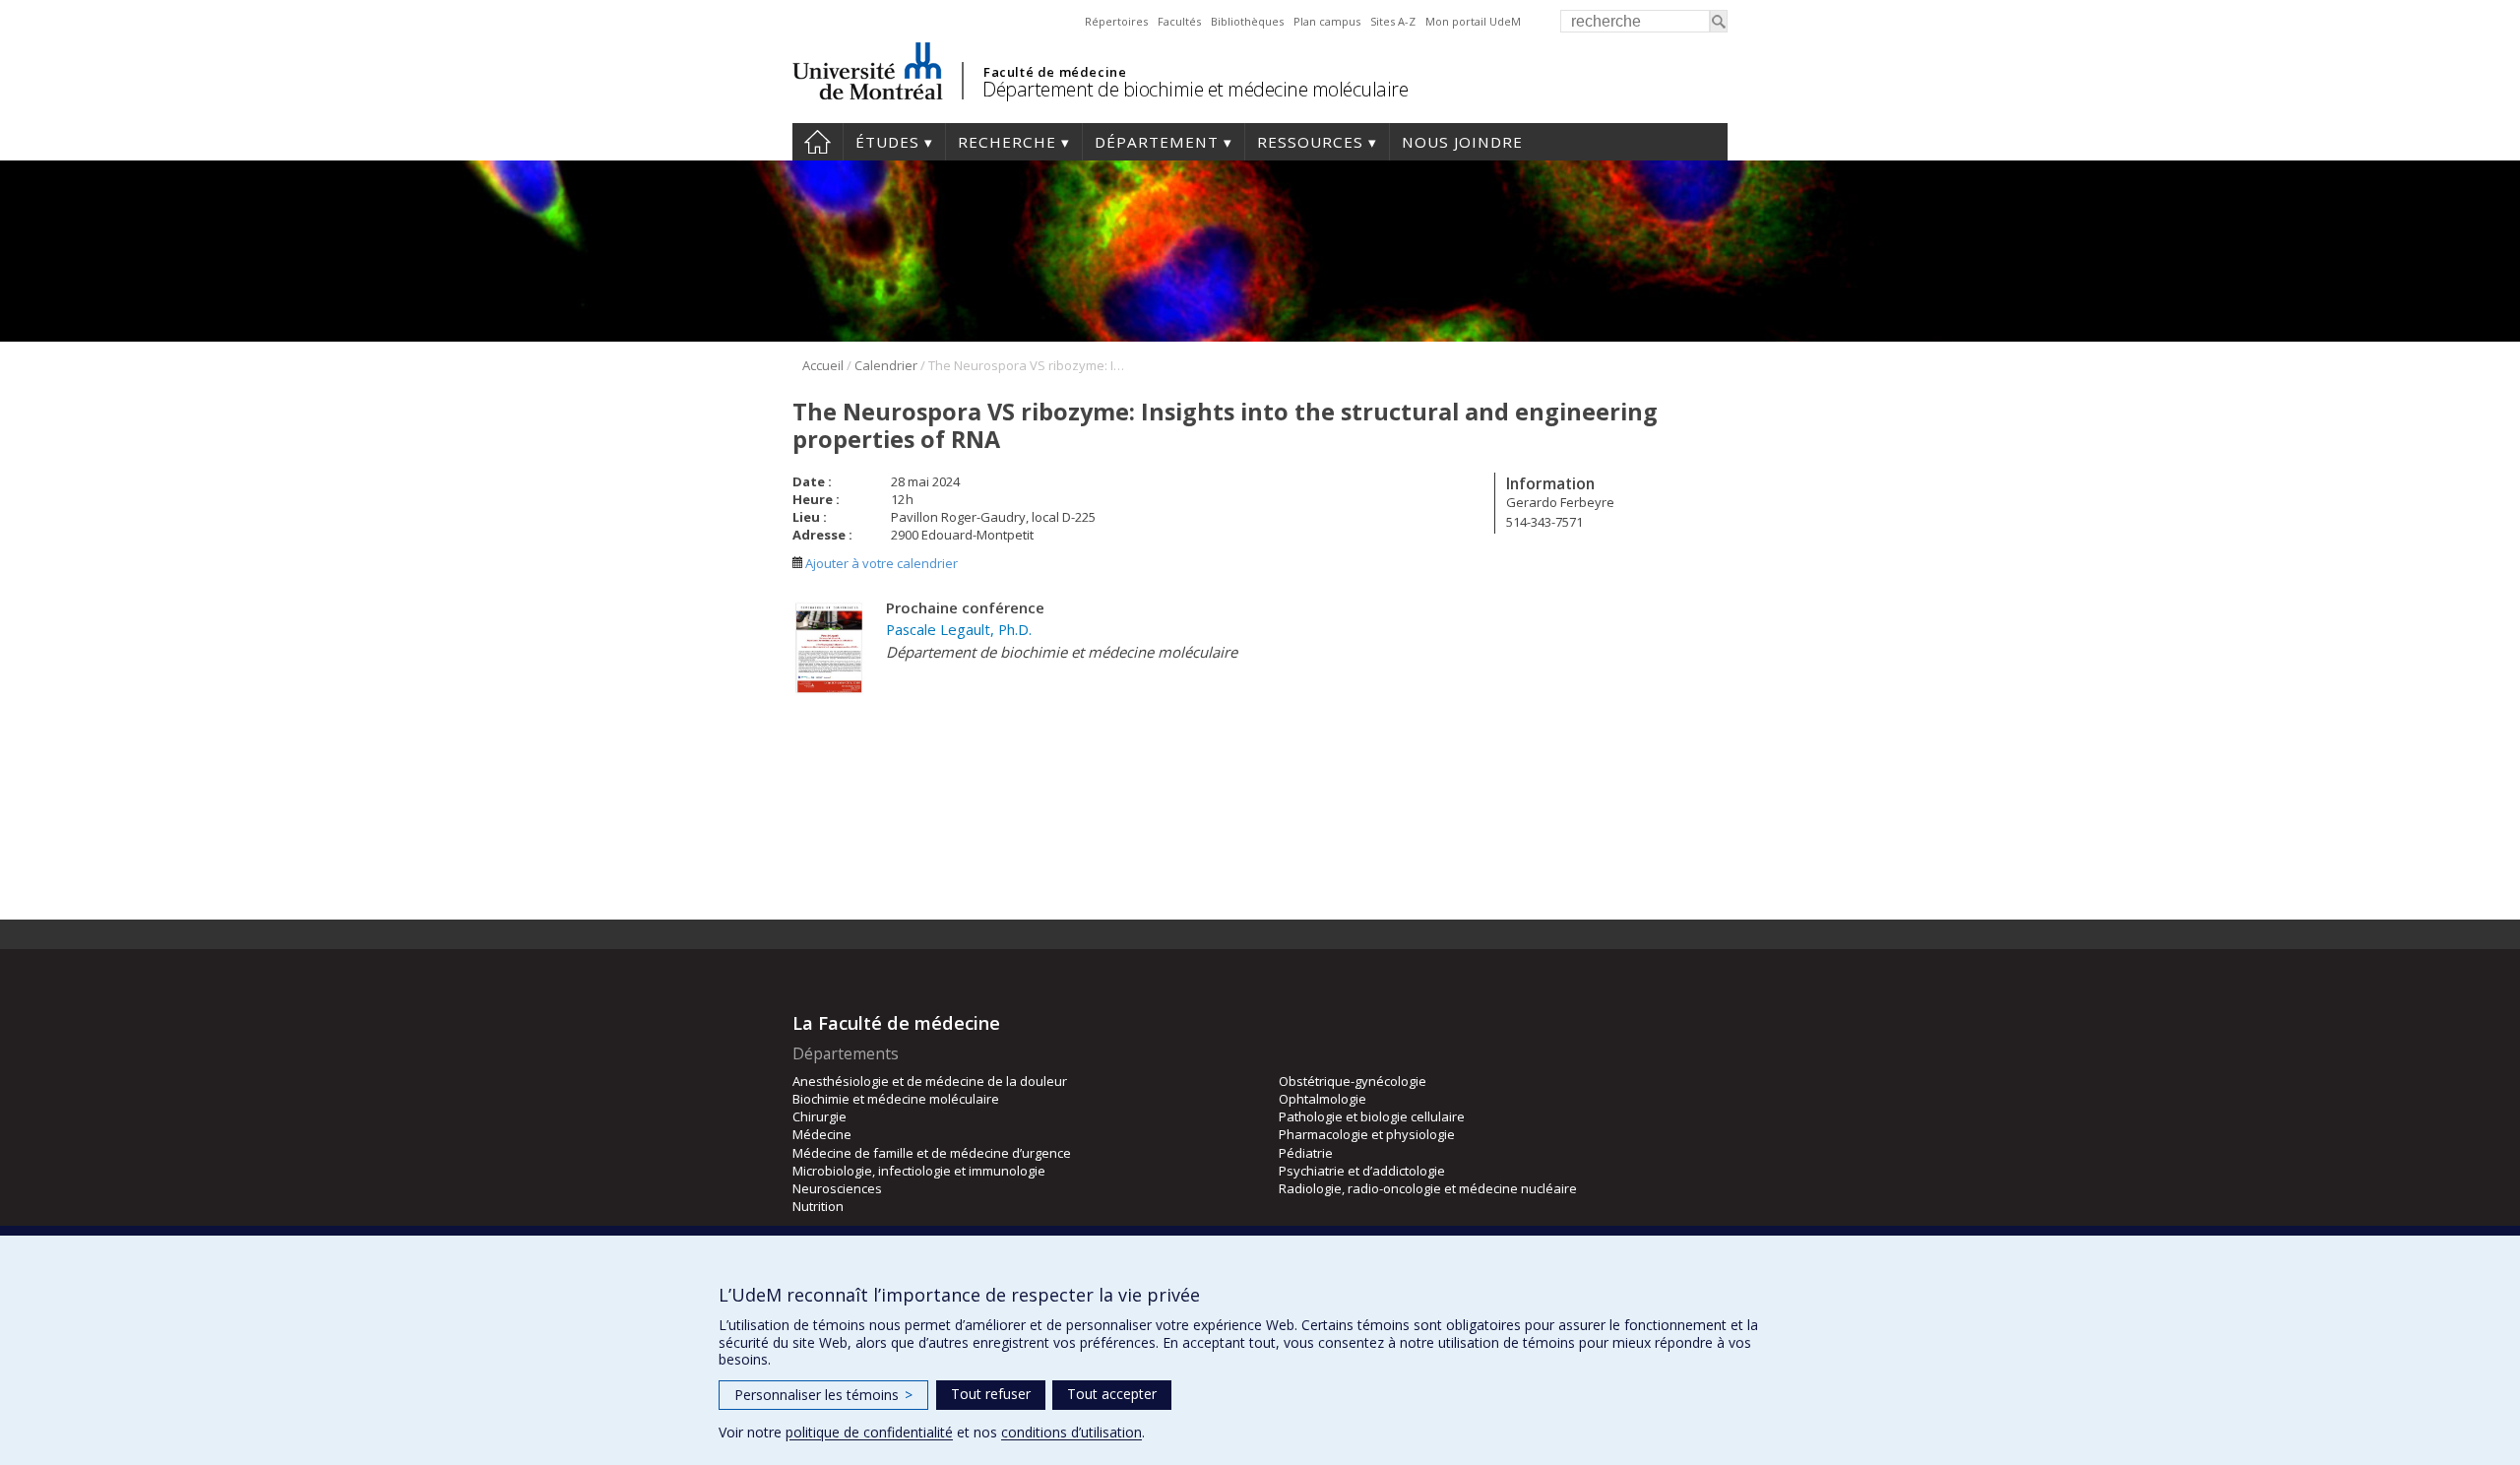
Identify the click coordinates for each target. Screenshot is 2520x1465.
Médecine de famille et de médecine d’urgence (932, 1153)
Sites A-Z (1393, 21)
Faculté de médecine (1055, 72)
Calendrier (886, 365)
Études (887, 142)
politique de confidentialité (869, 1432)
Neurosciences (837, 1188)
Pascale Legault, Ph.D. (959, 629)
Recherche (1007, 142)
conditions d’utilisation (1071, 1432)
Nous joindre (1462, 142)
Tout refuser (991, 1394)
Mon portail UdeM (1473, 21)
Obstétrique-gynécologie (1353, 1081)
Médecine (822, 1134)
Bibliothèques (1247, 21)
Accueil (818, 142)
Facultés (1179, 21)
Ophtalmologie (1323, 1099)
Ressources (1310, 142)
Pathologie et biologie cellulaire (1372, 1116)
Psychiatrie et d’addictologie (1362, 1171)
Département (1157, 142)
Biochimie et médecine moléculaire (896, 1099)
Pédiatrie (1306, 1153)
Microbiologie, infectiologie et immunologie (919, 1171)
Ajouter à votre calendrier (880, 563)
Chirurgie (819, 1116)
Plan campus (1327, 21)
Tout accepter (1112, 1394)
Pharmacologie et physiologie (1367, 1134)
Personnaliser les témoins (823, 1395)
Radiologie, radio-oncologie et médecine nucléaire (1428, 1188)
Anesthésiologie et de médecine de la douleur (930, 1081)
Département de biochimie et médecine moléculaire (1195, 89)
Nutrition (818, 1206)
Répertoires (1116, 21)
